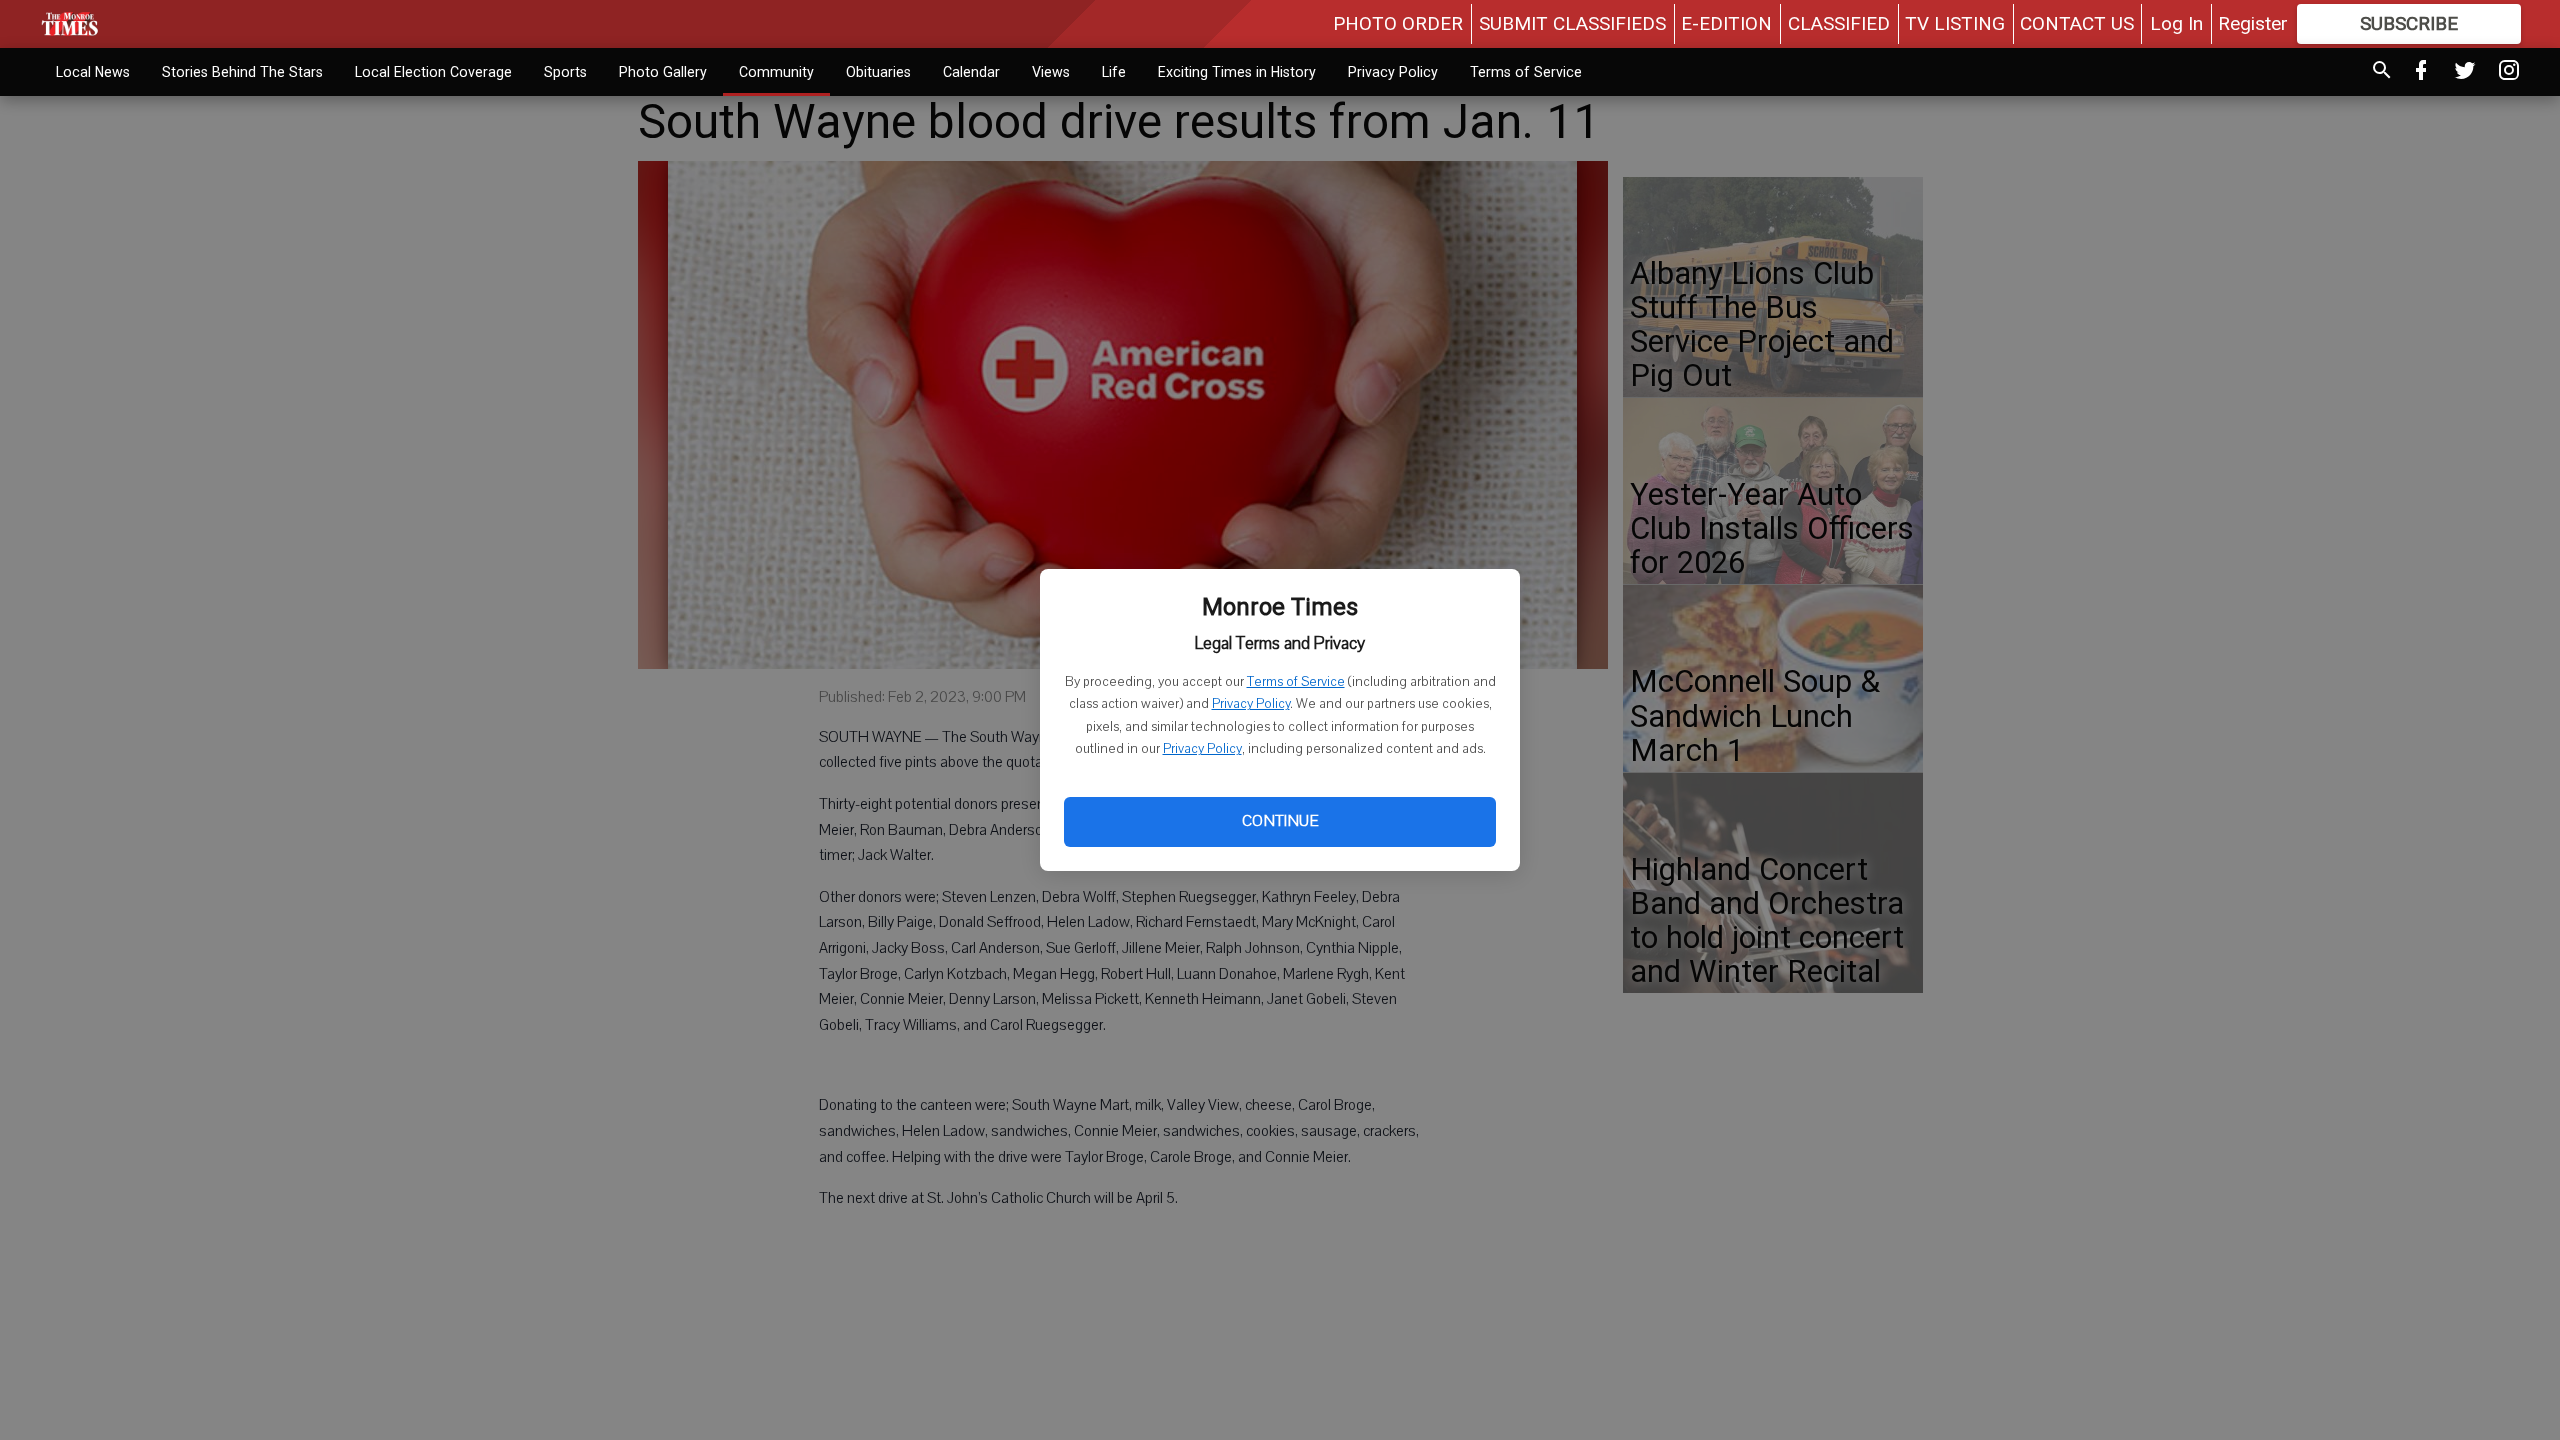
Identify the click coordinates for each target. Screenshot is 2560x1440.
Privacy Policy (1251, 704)
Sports (565, 72)
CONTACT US (2077, 23)
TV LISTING (1955, 23)
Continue (1280, 821)
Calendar (971, 72)
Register (2253, 23)
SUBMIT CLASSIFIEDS (1572, 23)
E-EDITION (1726, 23)
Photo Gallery (663, 72)
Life (1114, 72)
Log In (2176, 23)
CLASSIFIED (1839, 23)
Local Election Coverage (433, 72)
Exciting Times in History (1237, 72)
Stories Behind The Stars (242, 72)
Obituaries (878, 72)
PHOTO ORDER (1398, 23)
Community (776, 72)
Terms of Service (1296, 682)
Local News (93, 72)
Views (1051, 72)
